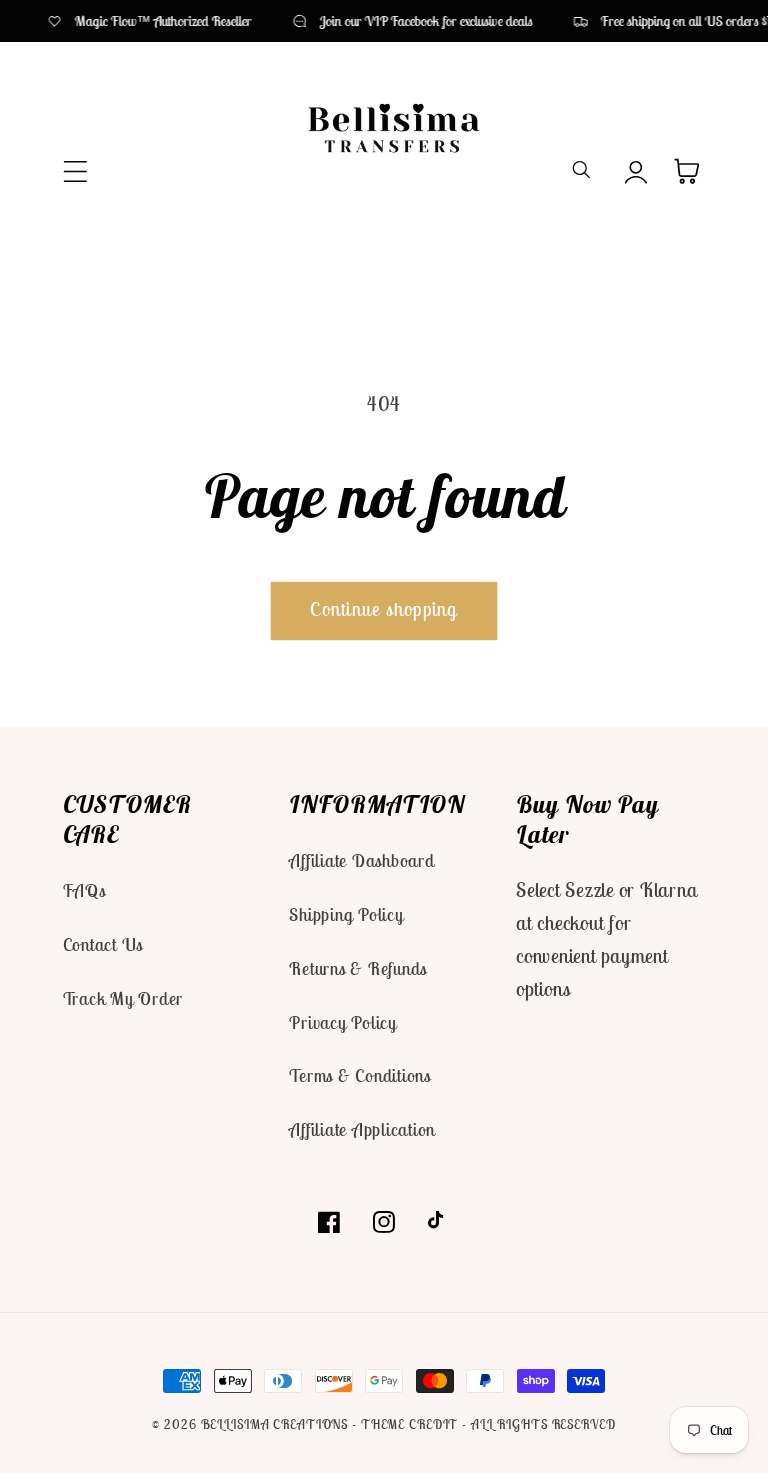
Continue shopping (383, 609)
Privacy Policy (343, 1022)
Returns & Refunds (358, 968)
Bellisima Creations (275, 1424)
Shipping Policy (346, 914)
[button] (75, 171)
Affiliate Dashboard (361, 860)
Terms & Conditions (360, 1075)
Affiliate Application (362, 1129)
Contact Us (103, 944)
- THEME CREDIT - (411, 1424)
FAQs (84, 890)
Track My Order (123, 998)
